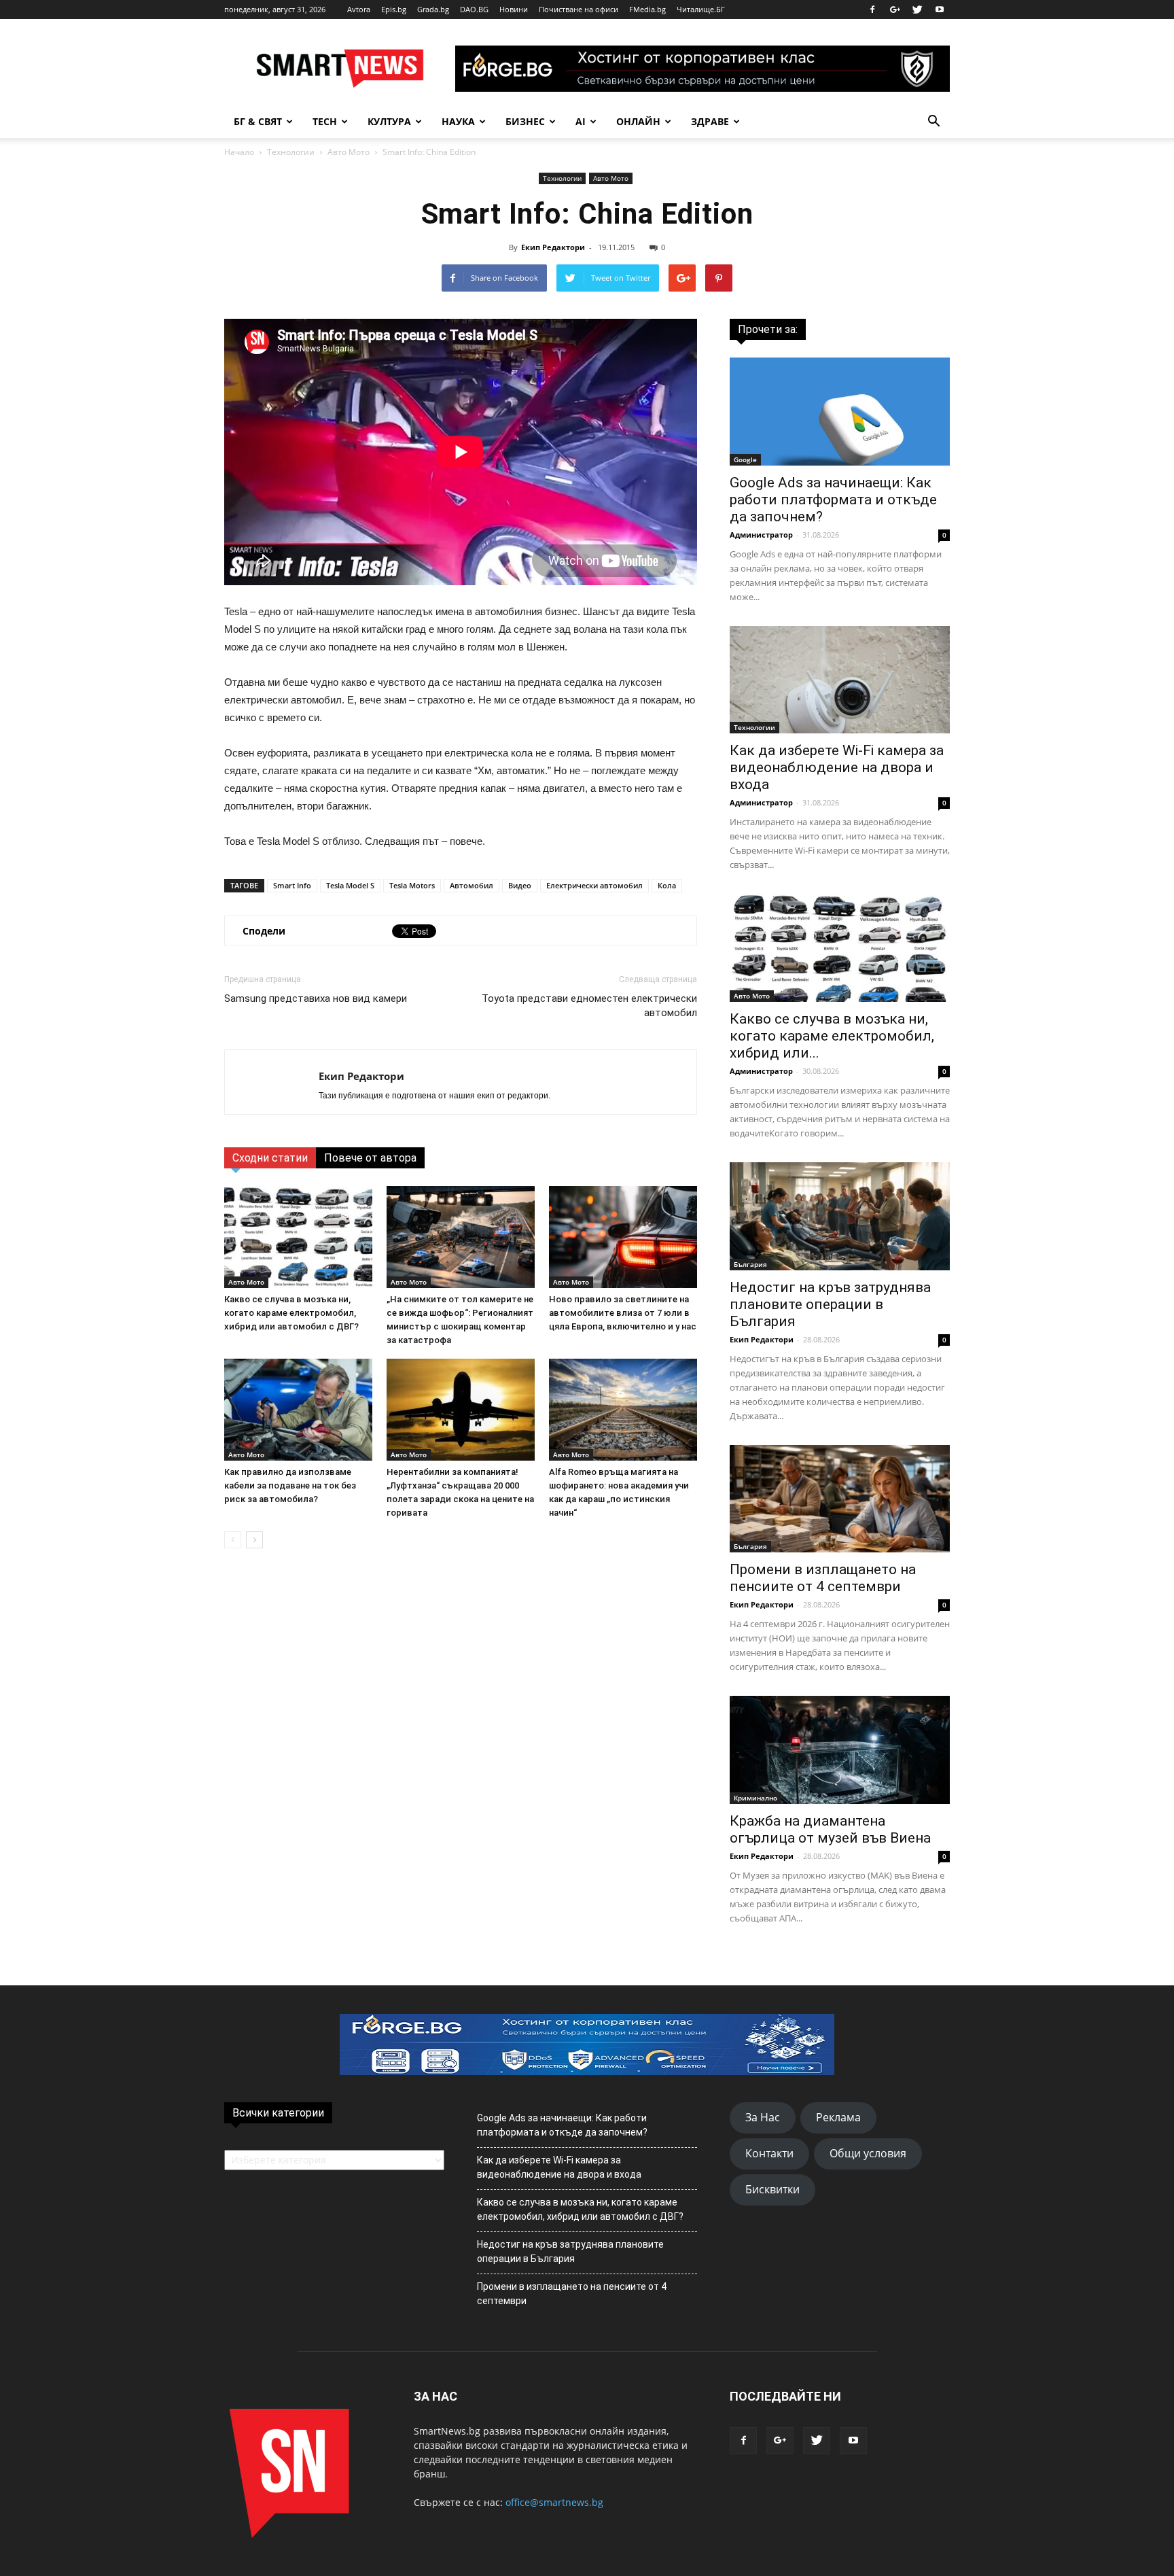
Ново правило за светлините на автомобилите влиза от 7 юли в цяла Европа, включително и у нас (623, 1313)
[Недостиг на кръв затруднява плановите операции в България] (840, 1216)
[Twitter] (917, 10)
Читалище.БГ (701, 9)
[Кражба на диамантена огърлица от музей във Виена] (840, 1750)
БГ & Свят (258, 121)
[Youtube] (940, 10)
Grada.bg (433, 9)
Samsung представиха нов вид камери (316, 998)
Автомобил (472, 885)
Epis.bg (394, 9)
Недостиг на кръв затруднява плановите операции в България (830, 1304)
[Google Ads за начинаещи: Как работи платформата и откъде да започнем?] (840, 412)
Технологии (291, 152)
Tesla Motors (412, 885)
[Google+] (895, 10)
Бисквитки (772, 2189)
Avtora (359, 9)
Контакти (769, 2153)
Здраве (710, 121)
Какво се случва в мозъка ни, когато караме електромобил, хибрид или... (832, 1036)
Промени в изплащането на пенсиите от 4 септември (823, 1578)
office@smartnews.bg (554, 2502)
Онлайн (638, 121)
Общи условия (868, 2153)
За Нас (763, 2117)
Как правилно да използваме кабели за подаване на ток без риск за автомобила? (290, 1485)
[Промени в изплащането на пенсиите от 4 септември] (840, 1499)
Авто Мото (349, 152)
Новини (514, 9)
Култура (389, 121)
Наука (458, 121)
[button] (933, 122)
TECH (325, 121)
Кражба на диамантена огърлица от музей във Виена (830, 1829)
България (750, 1264)
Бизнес (525, 121)
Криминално (755, 1798)
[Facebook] (872, 10)
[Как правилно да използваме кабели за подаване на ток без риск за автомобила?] (298, 1410)
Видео (520, 885)
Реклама (838, 2117)
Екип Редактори (553, 247)
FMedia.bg (647, 9)
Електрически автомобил (594, 885)
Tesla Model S (350, 885)
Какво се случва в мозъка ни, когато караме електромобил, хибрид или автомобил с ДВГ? (291, 1313)
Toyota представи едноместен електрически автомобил (589, 1006)
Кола (667, 885)
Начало (239, 152)
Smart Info (292, 885)
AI (581, 121)
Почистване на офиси (579, 9)
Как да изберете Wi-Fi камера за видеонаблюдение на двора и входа (837, 767)
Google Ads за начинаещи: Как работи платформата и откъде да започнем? (833, 500)
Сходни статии (270, 1158)
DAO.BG (474, 9)
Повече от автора (370, 1158)
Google (745, 459)
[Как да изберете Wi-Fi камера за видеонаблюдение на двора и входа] (840, 680)
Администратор (761, 535)
